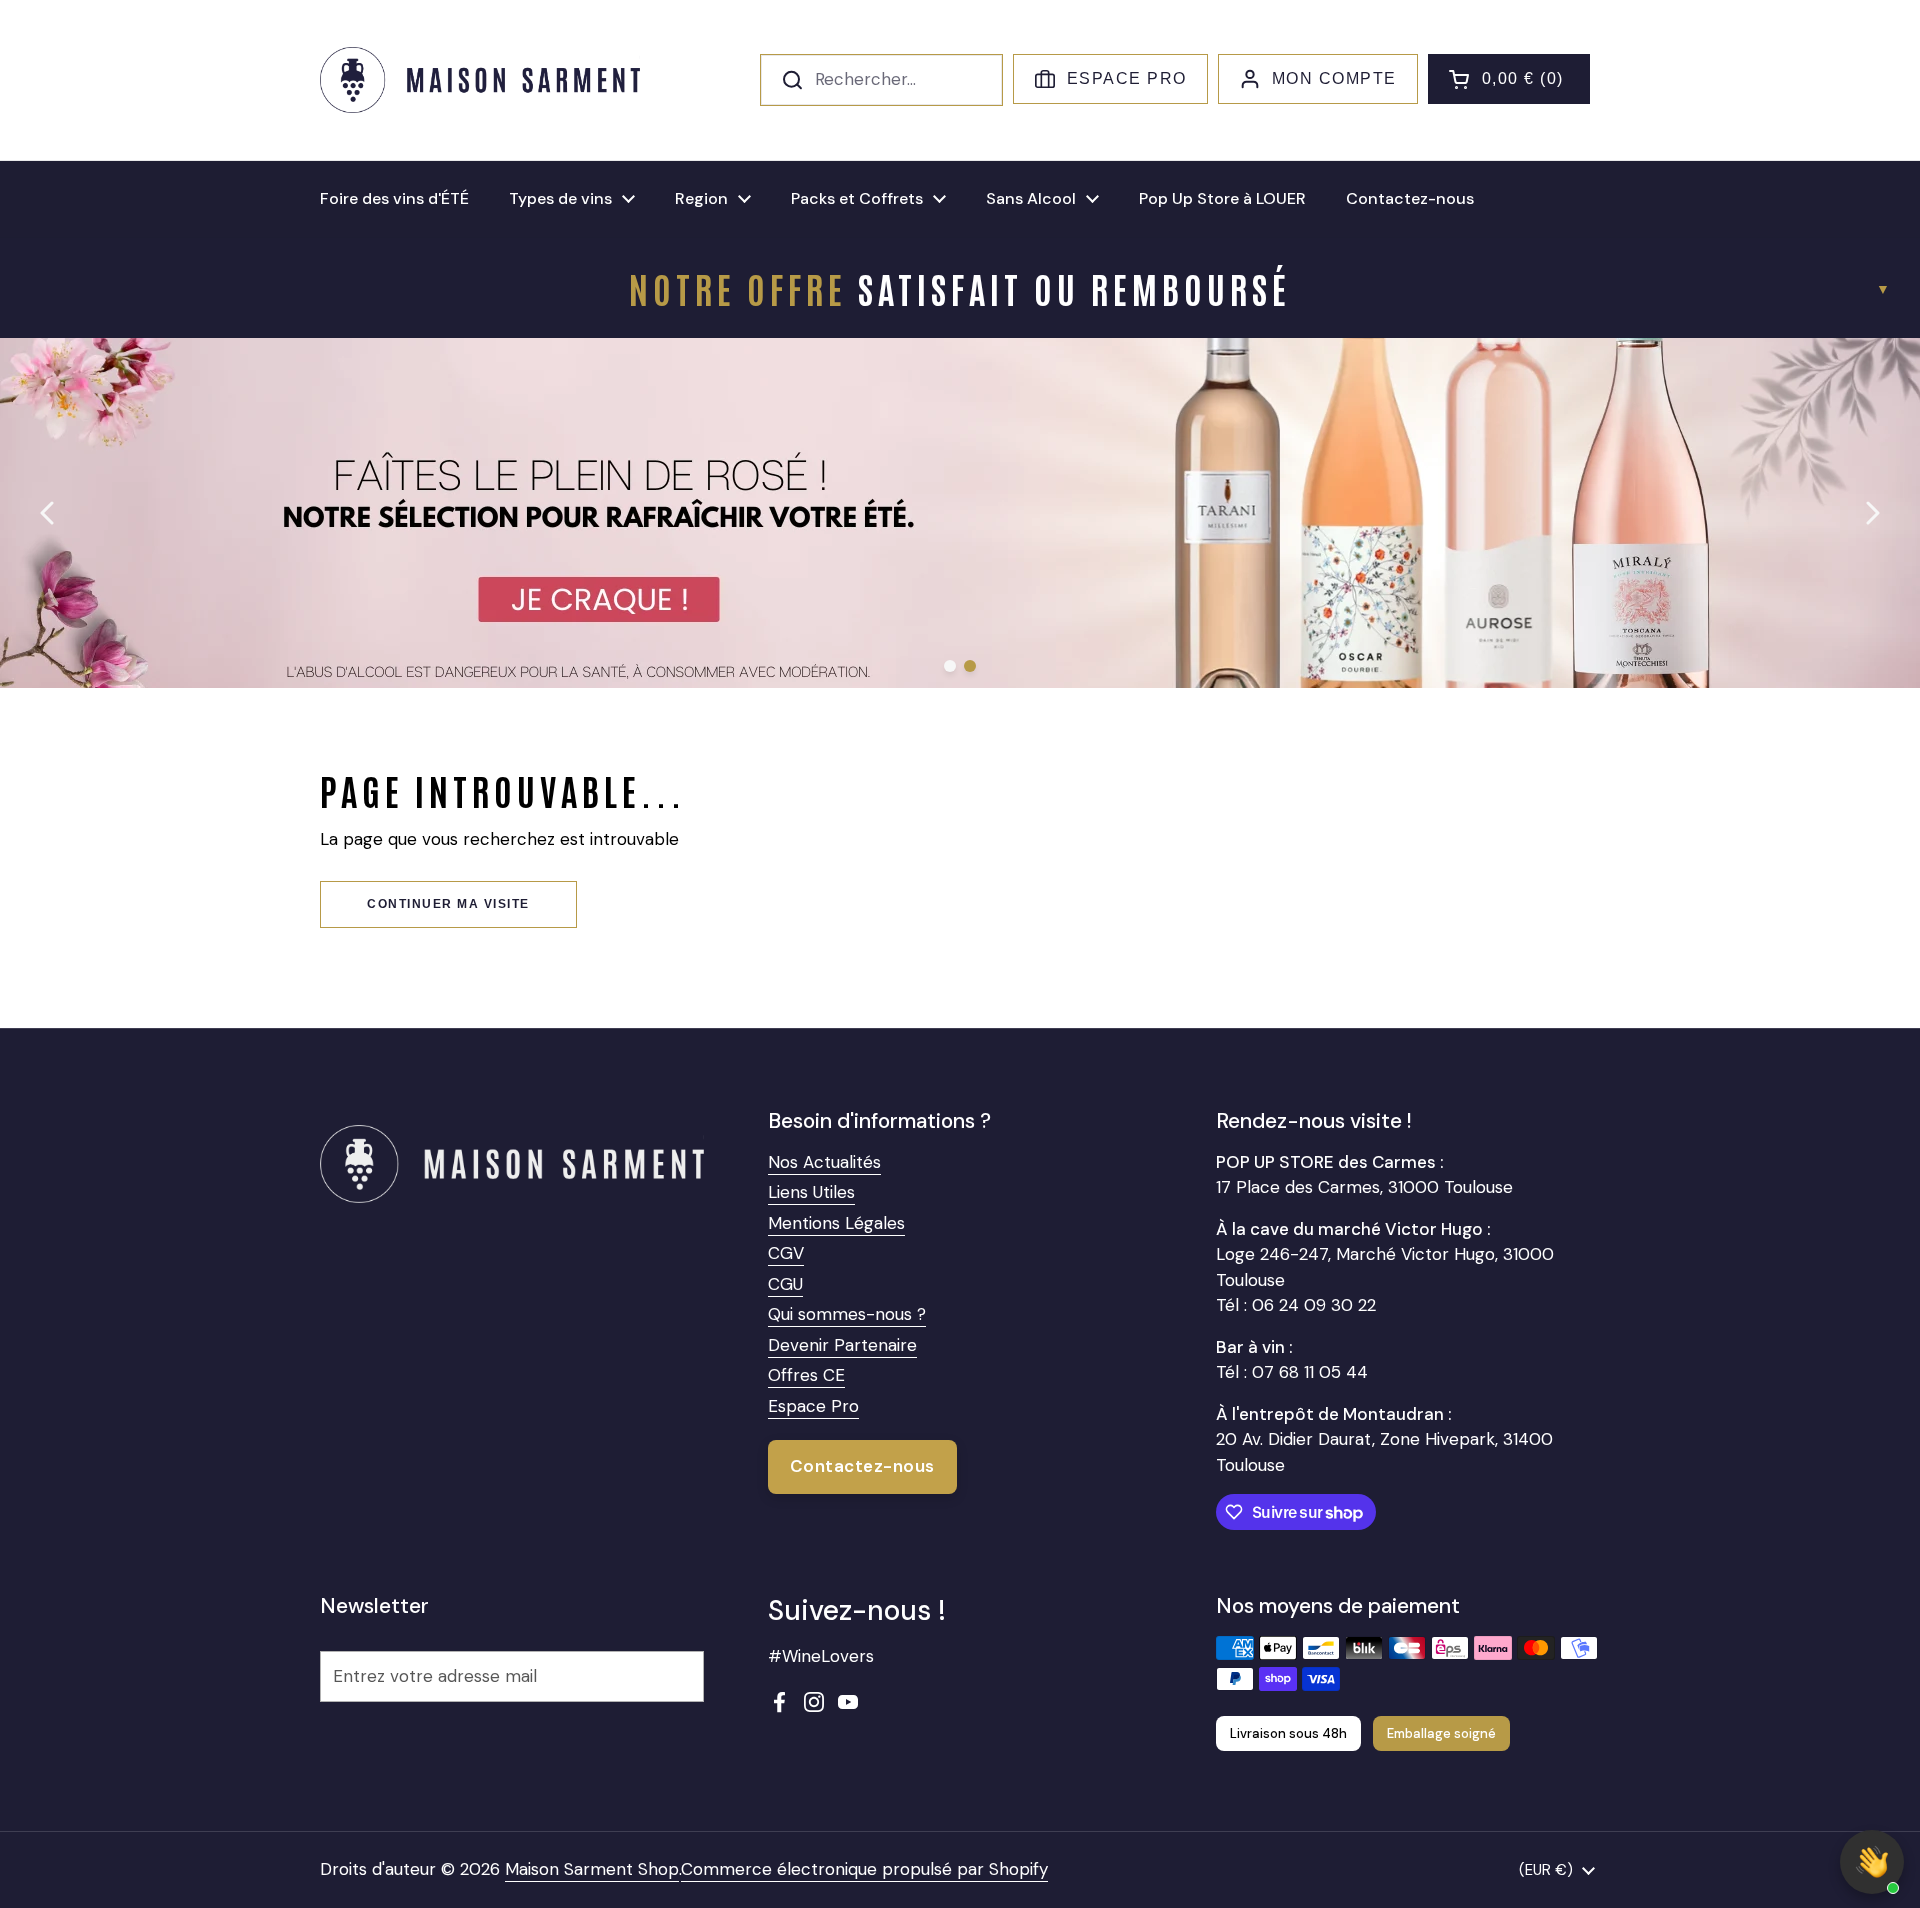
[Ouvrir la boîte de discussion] (1872, 1862)
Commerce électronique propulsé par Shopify (864, 1869)
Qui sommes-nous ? (847, 1314)
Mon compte (1334, 78)
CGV (786, 1253)
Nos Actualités (824, 1162)
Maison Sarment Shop (592, 1869)
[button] (1509, 79)
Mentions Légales (836, 1223)
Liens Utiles (811, 1192)
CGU (785, 1284)
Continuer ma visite (448, 904)
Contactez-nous (862, 1466)
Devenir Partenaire (842, 1345)
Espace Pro (1127, 78)
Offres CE (806, 1375)
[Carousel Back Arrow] (48, 513)
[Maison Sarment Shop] (480, 80)
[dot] (950, 666)
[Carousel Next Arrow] (1872, 513)
